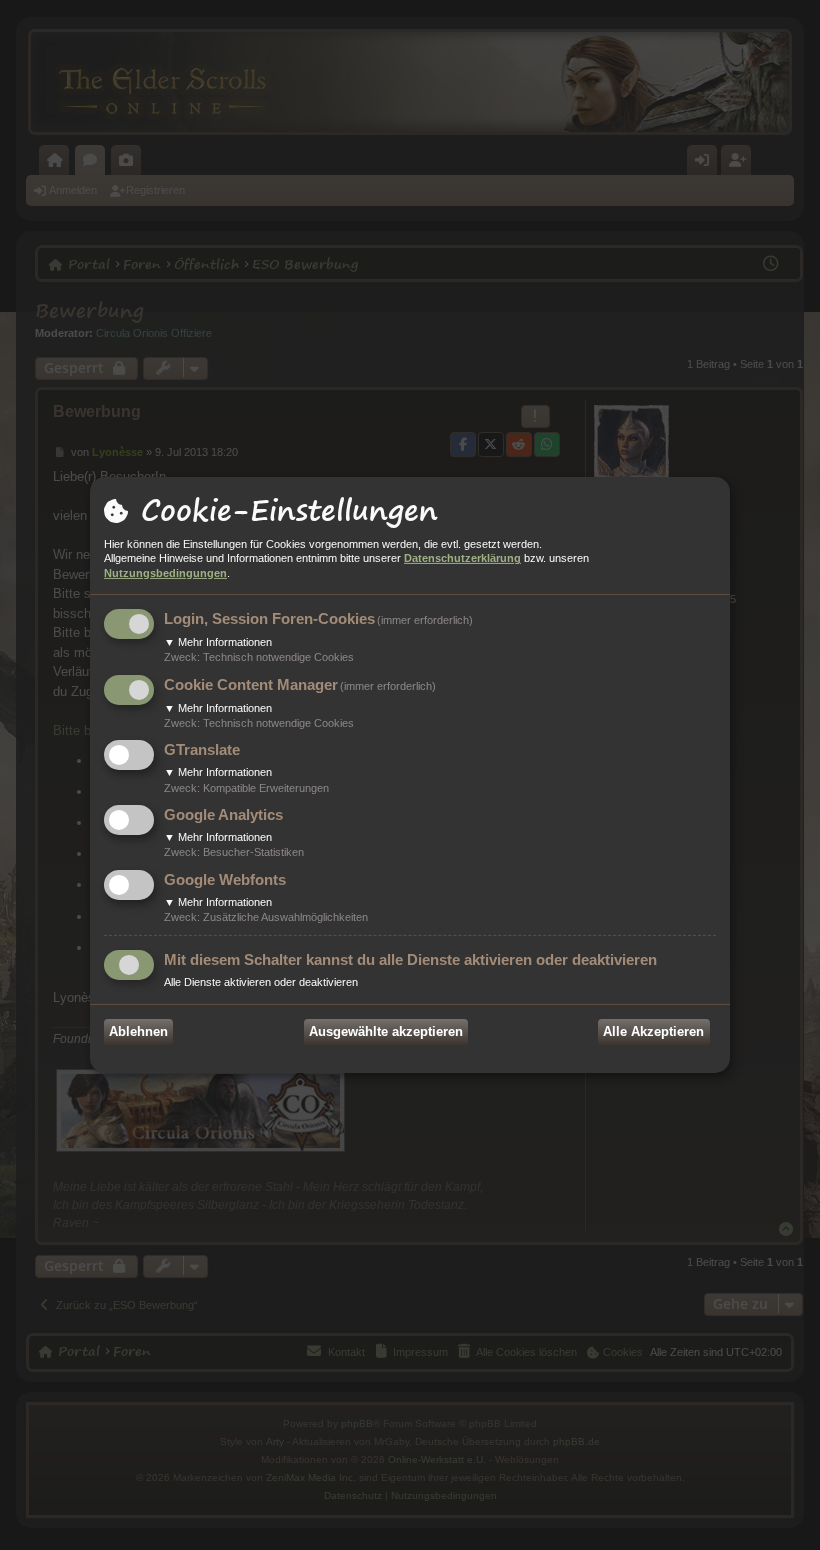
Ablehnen (138, 1031)
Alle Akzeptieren (653, 1031)
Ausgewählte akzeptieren (386, 1031)
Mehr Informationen (218, 642)
